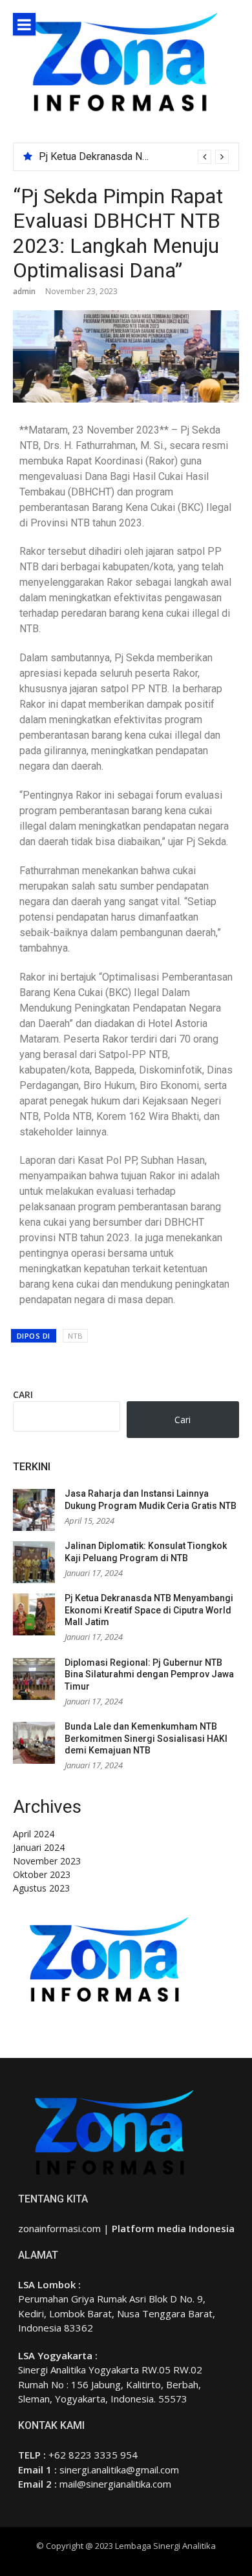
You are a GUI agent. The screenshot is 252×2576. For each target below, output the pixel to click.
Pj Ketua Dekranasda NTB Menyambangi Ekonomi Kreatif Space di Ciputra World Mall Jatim (149, 1610)
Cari (23, 1394)
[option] (134, 157)
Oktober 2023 (42, 1874)
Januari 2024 (39, 1847)
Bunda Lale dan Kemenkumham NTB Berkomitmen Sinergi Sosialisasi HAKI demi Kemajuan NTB (146, 1738)
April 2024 (34, 1834)
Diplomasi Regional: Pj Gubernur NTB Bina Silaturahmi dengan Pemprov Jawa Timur (149, 1674)
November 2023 (47, 1861)
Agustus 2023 (41, 1888)
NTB (75, 1336)
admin (24, 291)
